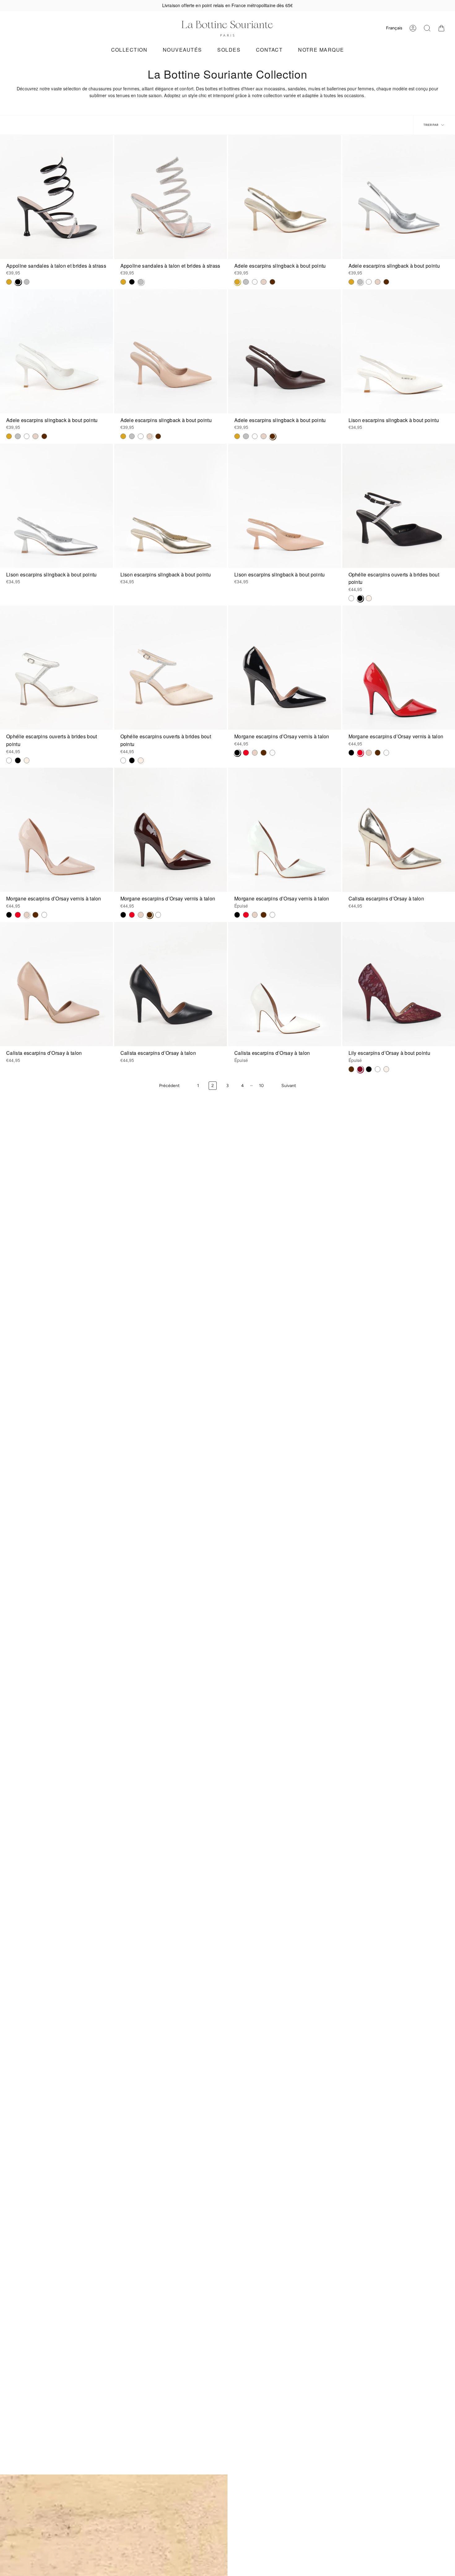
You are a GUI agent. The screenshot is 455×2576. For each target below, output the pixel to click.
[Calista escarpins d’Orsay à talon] (56, 984)
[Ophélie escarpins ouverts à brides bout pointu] (56, 668)
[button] (129, 50)
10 (261, 1086)
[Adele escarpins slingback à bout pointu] (285, 197)
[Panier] (441, 28)
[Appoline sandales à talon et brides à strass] (56, 197)
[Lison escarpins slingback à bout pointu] (56, 506)
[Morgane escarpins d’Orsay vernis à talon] (285, 668)
